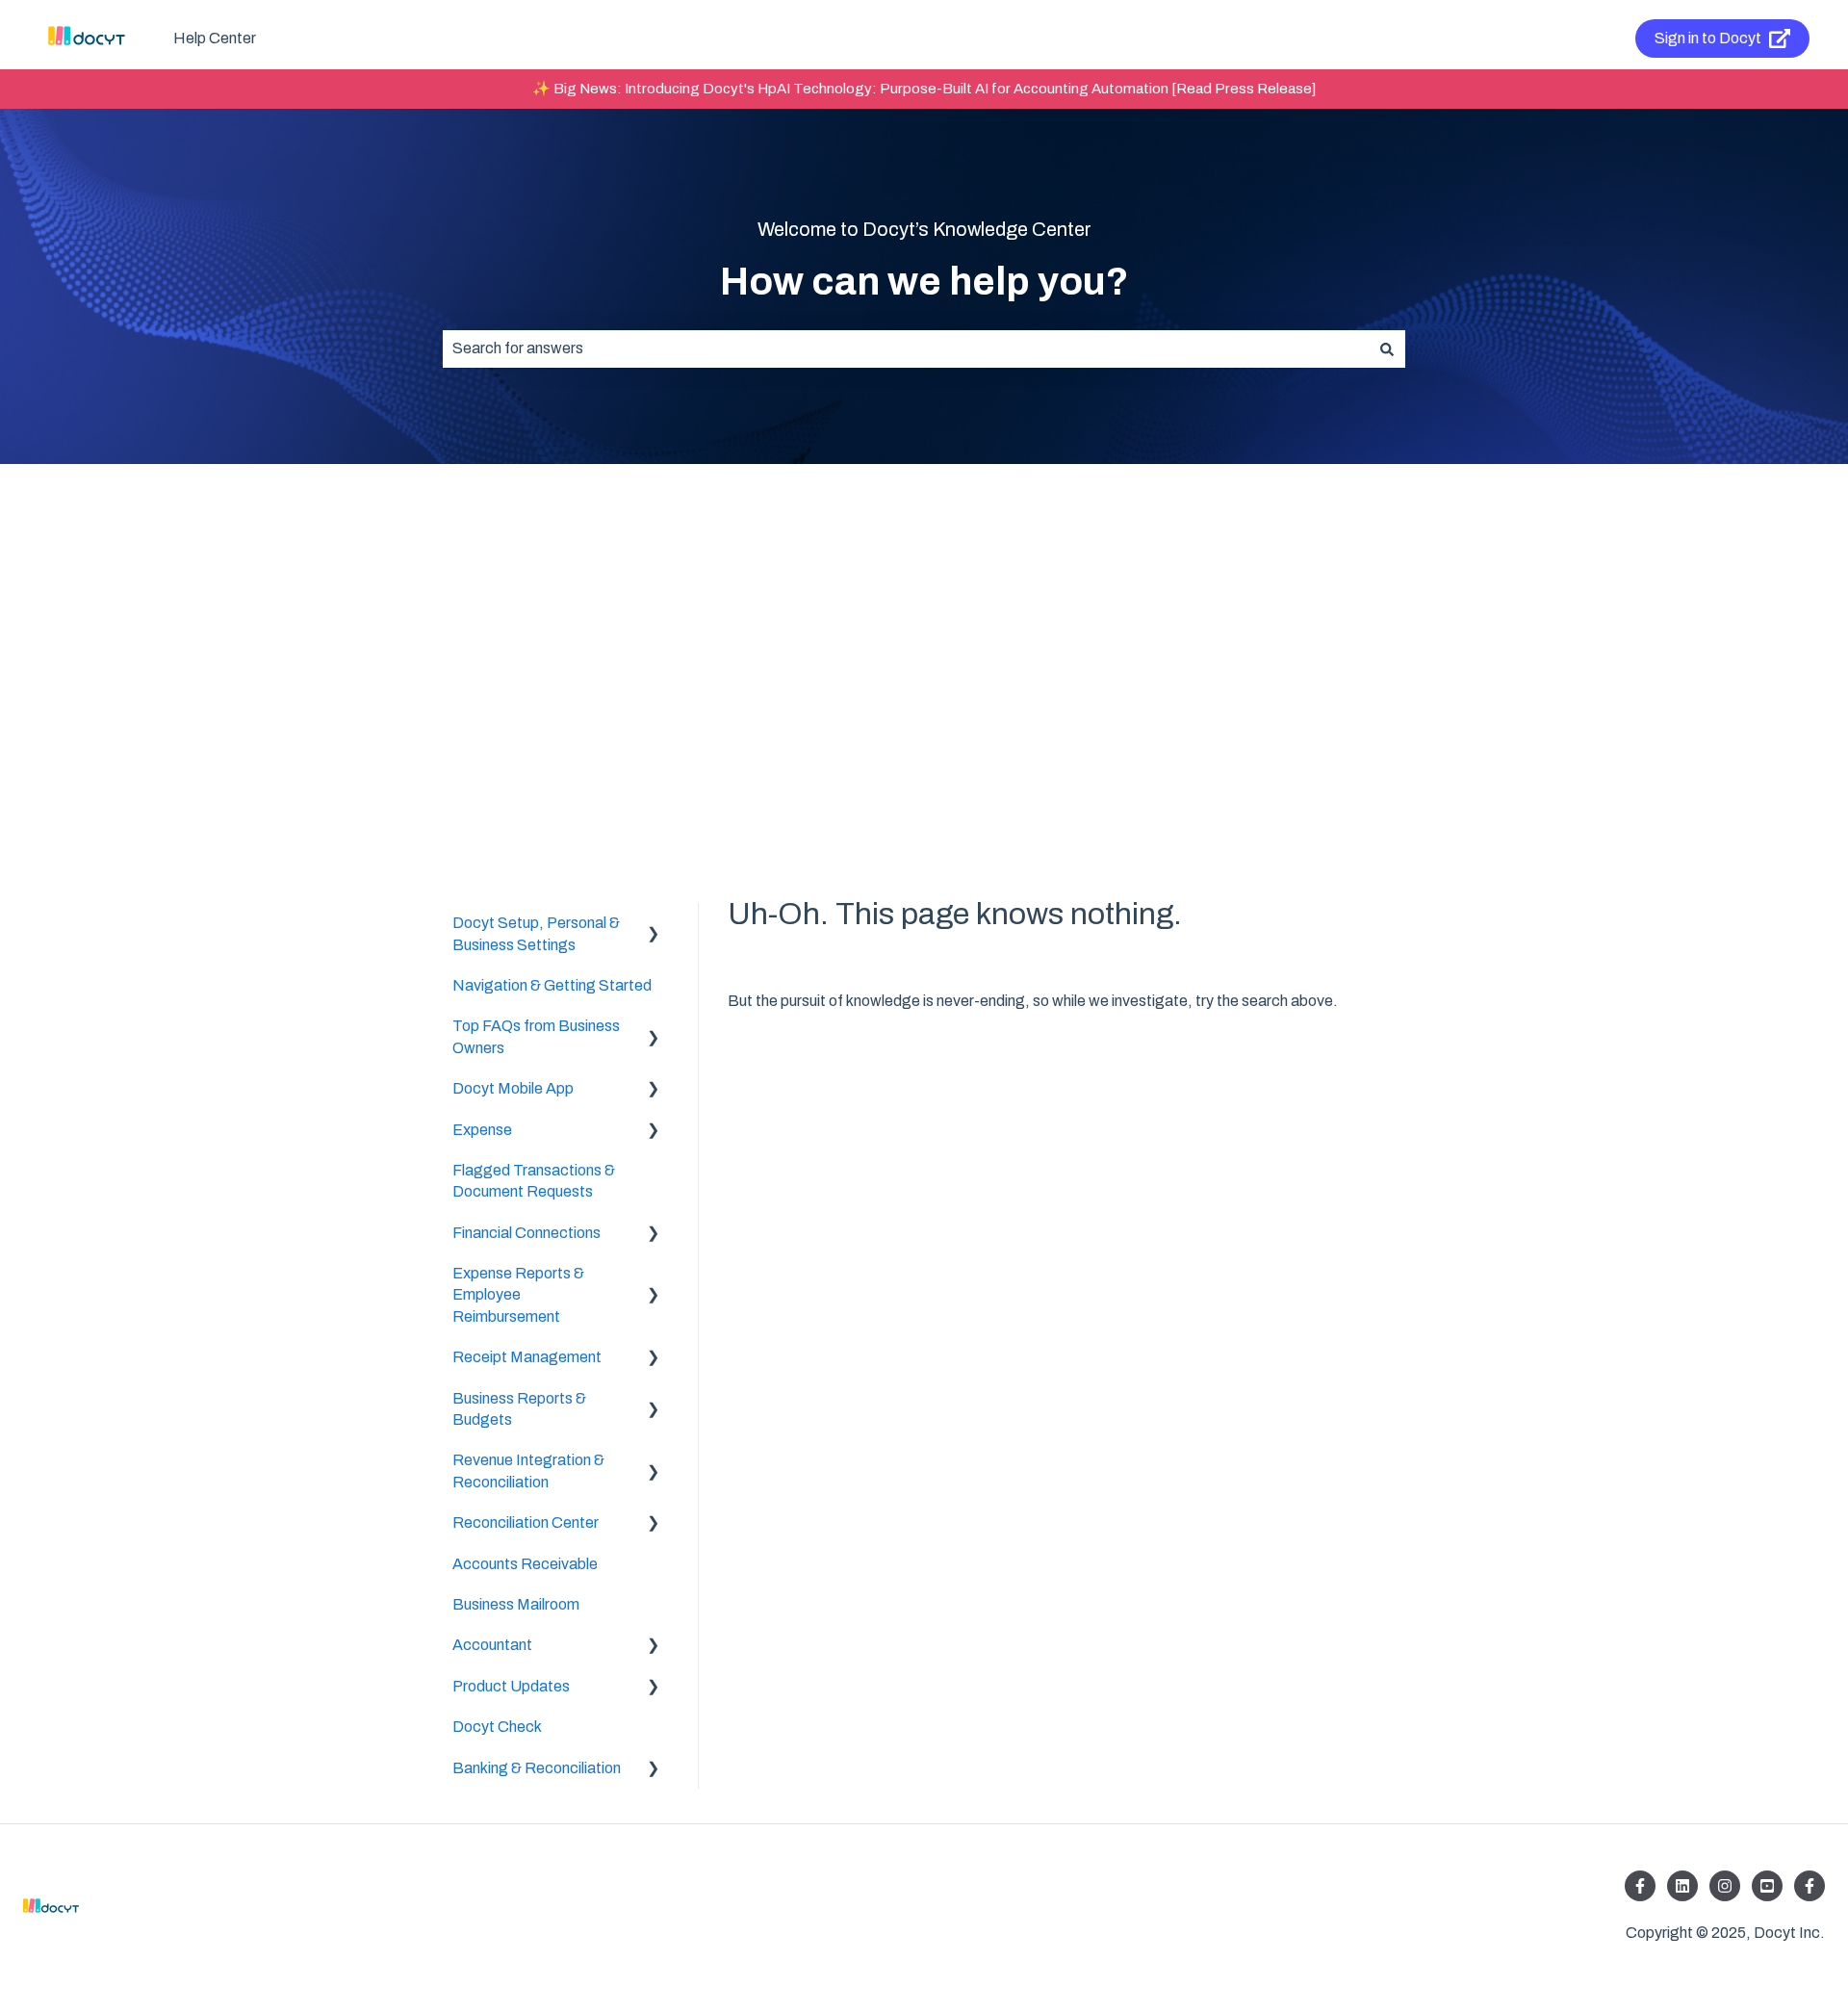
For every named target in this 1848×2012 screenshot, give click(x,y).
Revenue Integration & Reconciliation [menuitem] (528, 1470)
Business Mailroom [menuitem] (516, 1604)
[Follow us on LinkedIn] (1682, 1886)
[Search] (1387, 348)
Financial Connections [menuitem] (526, 1233)
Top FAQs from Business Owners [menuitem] (536, 1036)
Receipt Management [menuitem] (527, 1357)
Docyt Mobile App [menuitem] (513, 1088)
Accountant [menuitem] (492, 1645)
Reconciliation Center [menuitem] (526, 1522)
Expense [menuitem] (482, 1130)
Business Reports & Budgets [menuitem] (519, 1409)
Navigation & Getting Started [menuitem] (552, 985)
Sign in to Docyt (1708, 38)
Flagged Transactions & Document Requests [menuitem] (534, 1181)
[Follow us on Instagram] (1725, 1886)
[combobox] (906, 348)
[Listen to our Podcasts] (1767, 1886)
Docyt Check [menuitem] (497, 1727)
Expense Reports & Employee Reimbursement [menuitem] (518, 1295)
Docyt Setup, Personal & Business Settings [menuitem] (536, 933)
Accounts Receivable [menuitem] (525, 1564)
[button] (654, 925)
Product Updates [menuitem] (511, 1686)
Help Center (215, 38)
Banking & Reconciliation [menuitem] (537, 1768)
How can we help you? (924, 282)
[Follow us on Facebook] (1640, 1886)
